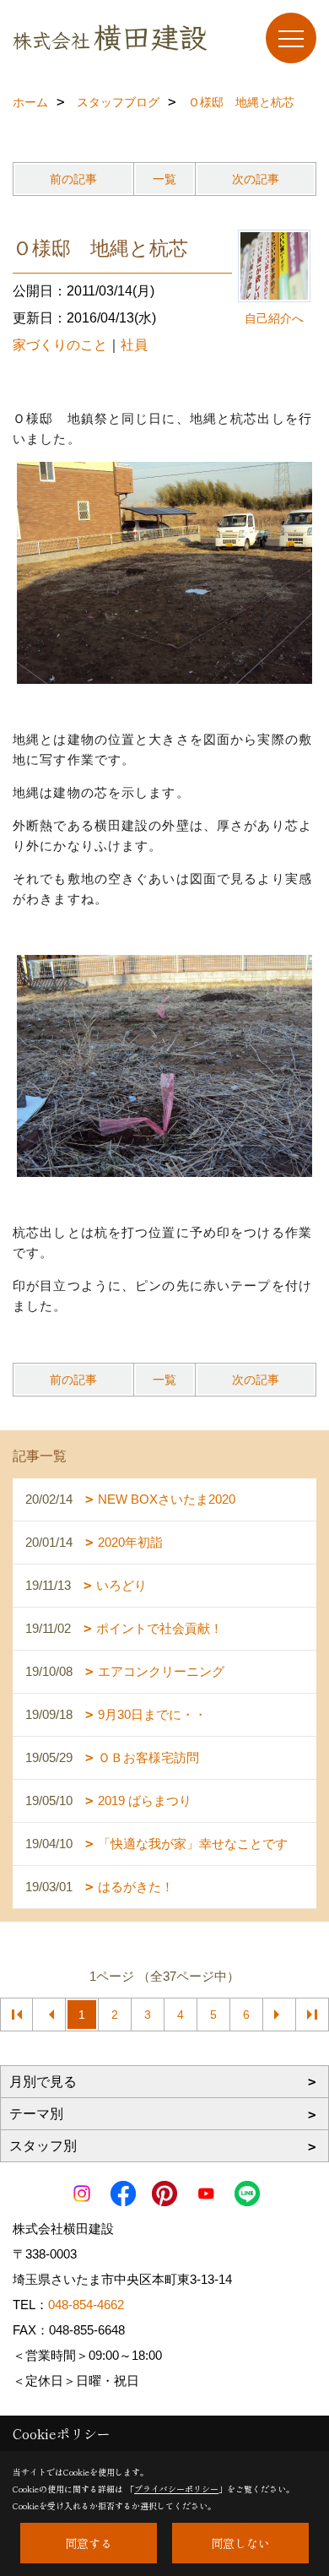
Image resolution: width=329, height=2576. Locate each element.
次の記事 (256, 179)
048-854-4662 (86, 2305)
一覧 (164, 179)
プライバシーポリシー (176, 2489)
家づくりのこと (60, 345)
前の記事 (73, 179)
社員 (134, 345)
